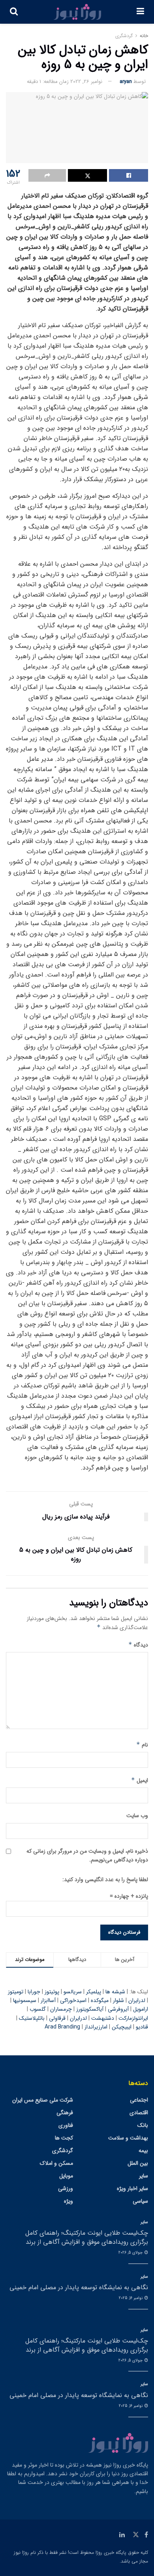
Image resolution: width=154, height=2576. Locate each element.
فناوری (66, 2125)
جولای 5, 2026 (131, 2253)
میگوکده (100, 2000)
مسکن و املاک (56, 2163)
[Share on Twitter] (87, 175)
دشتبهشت (103, 2018)
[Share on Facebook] (129, 175)
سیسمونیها (25, 2000)
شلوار (118, 2000)
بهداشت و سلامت (128, 2138)
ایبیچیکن (122, 2027)
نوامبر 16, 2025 (131, 2298)
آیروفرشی (118, 2009)
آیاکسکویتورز (90, 2009)
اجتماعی (139, 2100)
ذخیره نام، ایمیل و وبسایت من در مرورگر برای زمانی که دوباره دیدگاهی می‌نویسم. (87, 1855)
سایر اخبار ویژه (132, 2188)
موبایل (66, 2176)
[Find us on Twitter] (136, 2535)
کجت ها (64, 2138)
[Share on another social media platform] (47, 175)
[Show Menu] (140, 12)
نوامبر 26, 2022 (86, 82)
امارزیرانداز (96, 2027)
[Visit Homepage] (77, 12)
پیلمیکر (94, 1992)
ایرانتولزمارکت (133, 2018)
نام (142, 1745)
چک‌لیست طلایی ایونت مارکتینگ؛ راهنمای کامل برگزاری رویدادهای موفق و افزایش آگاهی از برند (87, 2237)
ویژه (69, 2201)
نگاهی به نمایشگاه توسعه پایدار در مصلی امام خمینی (79, 2287)
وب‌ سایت (137, 1816)
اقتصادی (139, 2113)
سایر (144, 2176)
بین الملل (138, 2163)
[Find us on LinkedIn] (122, 2535)
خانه (144, 36)
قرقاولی (57, 2018)
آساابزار (48, 2000)
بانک (143, 2125)
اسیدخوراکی (73, 2000)
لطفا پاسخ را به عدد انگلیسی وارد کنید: (105, 1880)
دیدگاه (138, 1645)
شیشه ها (115, 1992)
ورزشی (66, 2188)
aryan (126, 82)
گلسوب (38, 2009)
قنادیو (142, 2027)
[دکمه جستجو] (14, 12)
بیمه (143, 2151)
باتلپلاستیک (32, 2018)
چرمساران (61, 2009)
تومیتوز (16, 1992)
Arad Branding (62, 2027)
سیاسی (140, 2201)
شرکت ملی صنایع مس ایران (43, 2100)
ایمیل (140, 1780)
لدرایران (137, 2000)
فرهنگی (65, 2113)
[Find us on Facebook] (146, 2535)
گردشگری (124, 36)
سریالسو (73, 1992)
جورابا (34, 1992)
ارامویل (141, 2009)
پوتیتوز (52, 1992)
